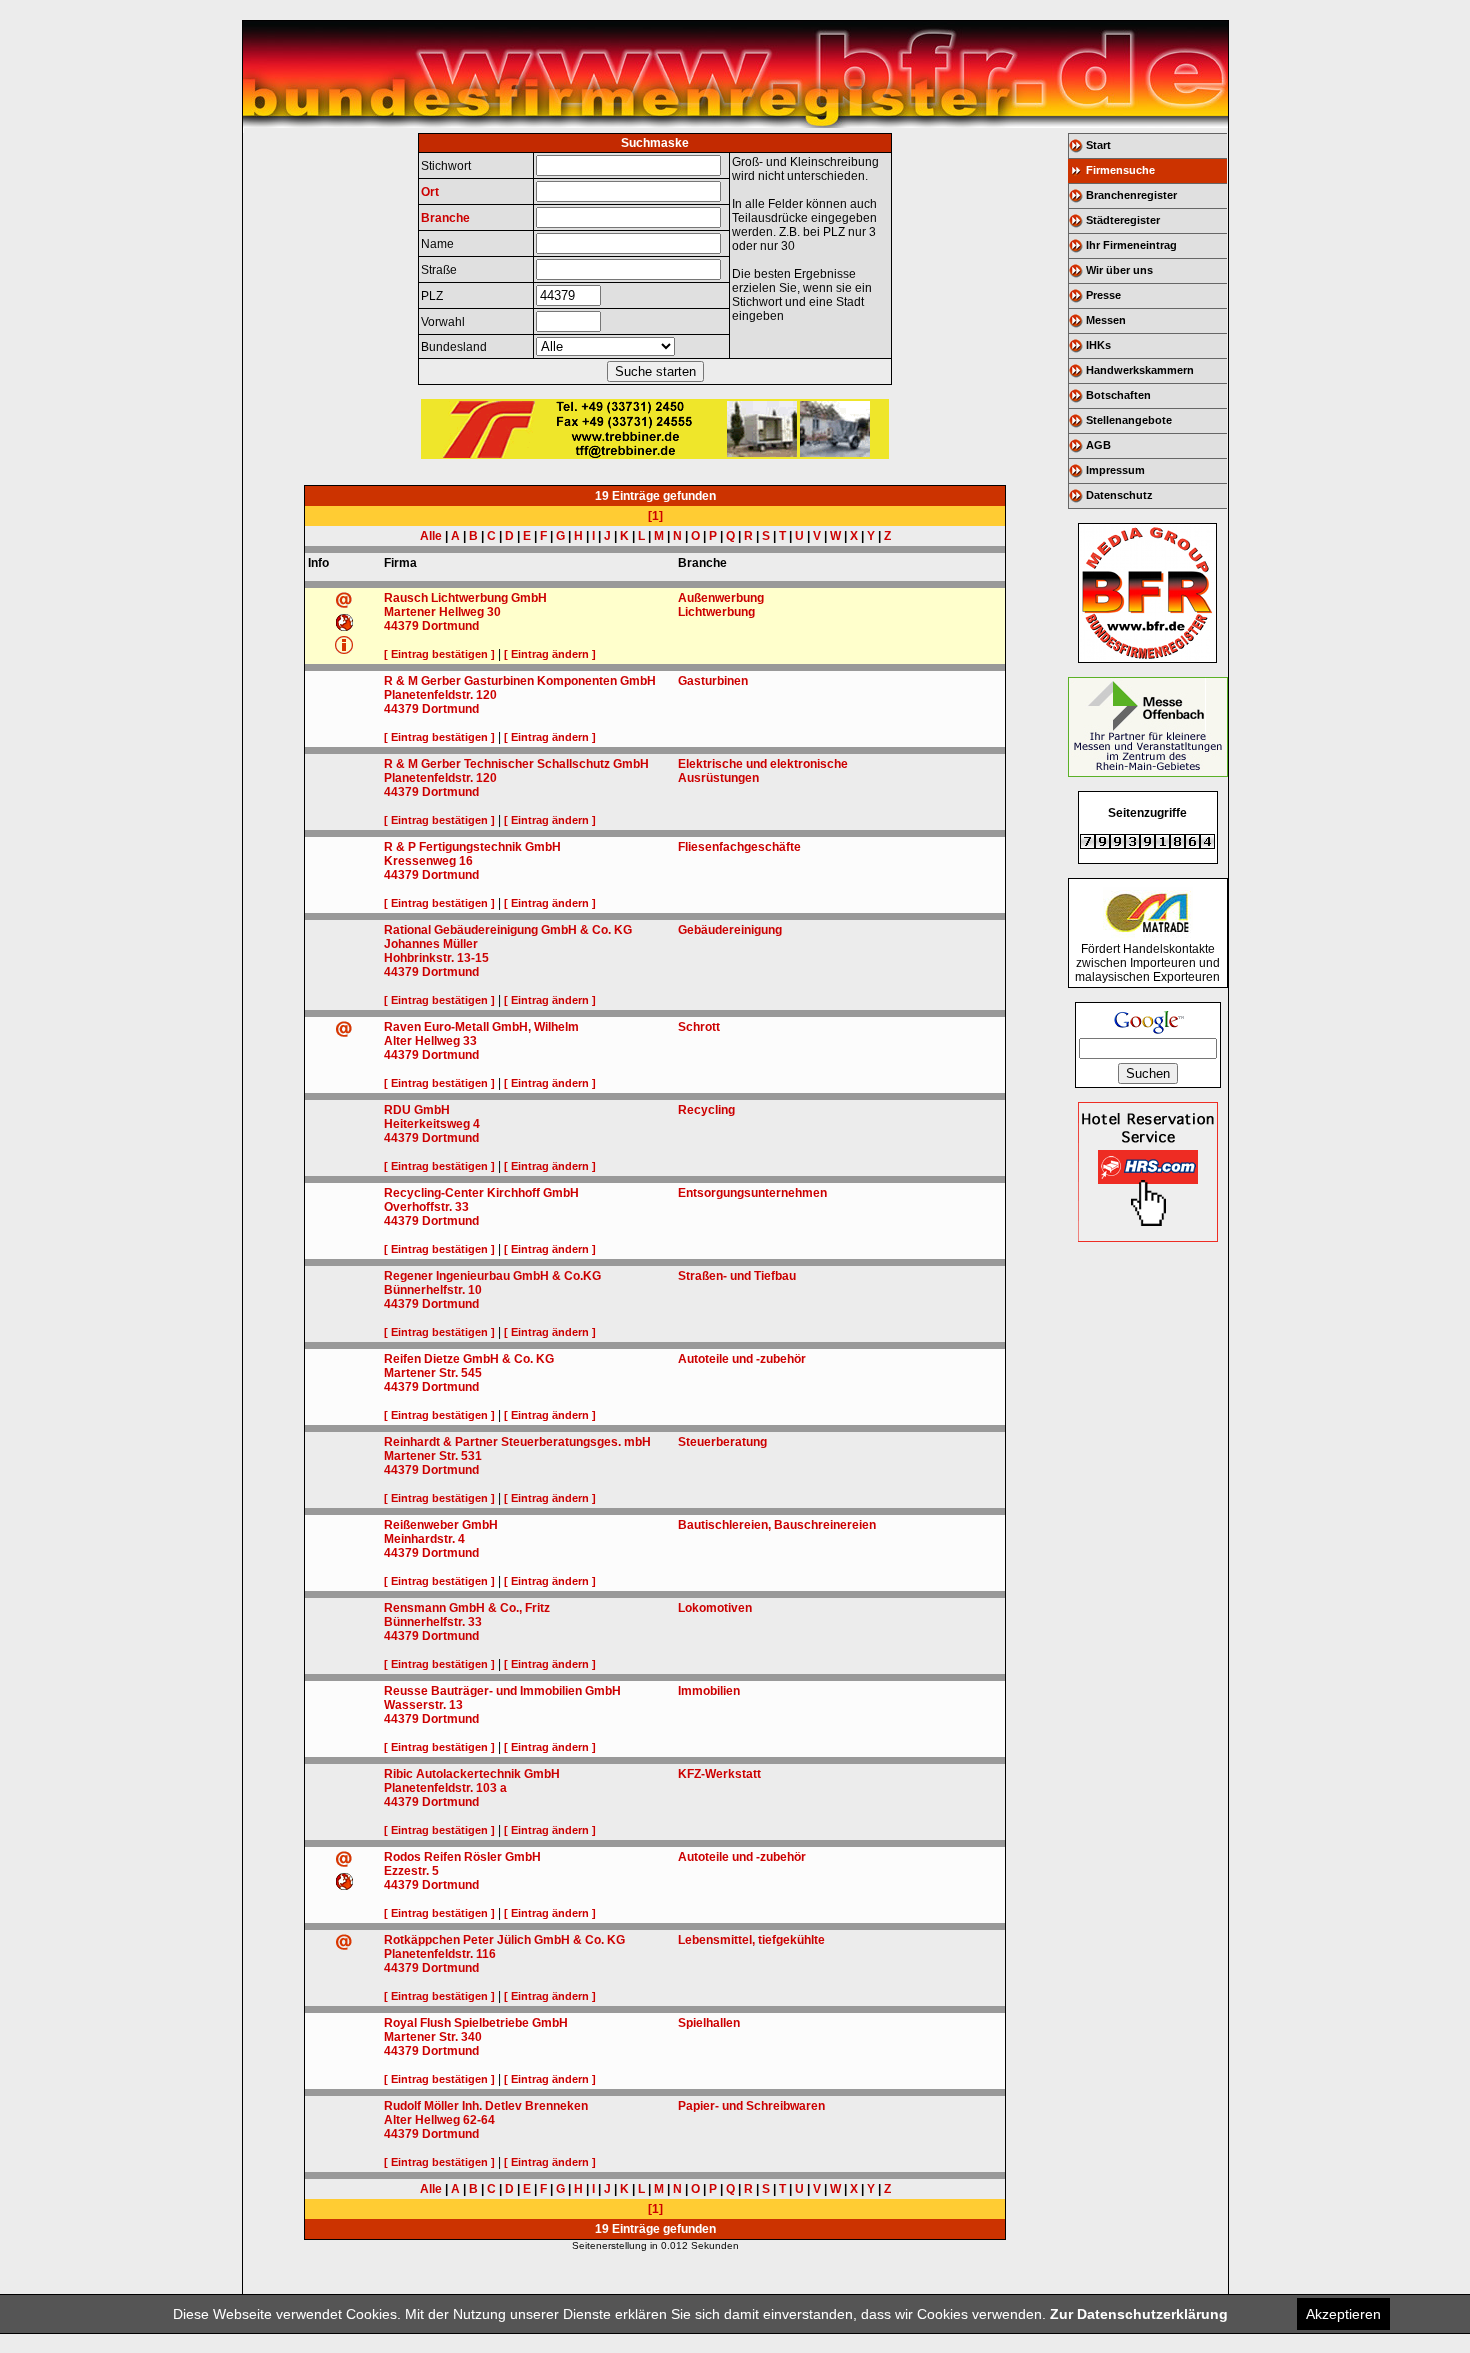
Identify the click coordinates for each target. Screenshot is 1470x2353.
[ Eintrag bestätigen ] (439, 654)
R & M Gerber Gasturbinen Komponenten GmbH (520, 681)
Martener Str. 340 (433, 2037)
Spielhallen (709, 2023)
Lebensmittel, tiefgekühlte (751, 1940)
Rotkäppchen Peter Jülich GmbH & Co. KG (504, 1940)
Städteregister (1123, 220)
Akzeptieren (1343, 2314)
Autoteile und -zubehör (742, 1359)
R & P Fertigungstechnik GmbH (472, 847)
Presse (1103, 295)
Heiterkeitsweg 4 (432, 1124)
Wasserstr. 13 (423, 1705)
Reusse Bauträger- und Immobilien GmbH (502, 1691)
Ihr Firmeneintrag (1131, 245)
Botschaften (1118, 395)
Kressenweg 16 (428, 861)
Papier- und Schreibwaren (751, 2106)
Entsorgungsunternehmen (752, 1193)
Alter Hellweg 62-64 (439, 2120)
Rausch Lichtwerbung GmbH (465, 598)
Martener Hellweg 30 (442, 612)
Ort (430, 192)
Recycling (706, 1110)
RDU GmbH (417, 1110)
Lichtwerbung (716, 612)
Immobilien (709, 1691)
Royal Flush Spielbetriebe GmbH (476, 2023)
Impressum (1115, 470)
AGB (1098, 445)
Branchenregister (1131, 195)
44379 (401, 626)
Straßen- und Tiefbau (737, 1276)
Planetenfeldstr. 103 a (445, 1788)
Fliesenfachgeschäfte (739, 847)
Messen (1106, 320)
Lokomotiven (715, 1608)
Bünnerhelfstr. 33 (433, 1622)
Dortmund (450, 626)
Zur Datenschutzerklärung (1139, 2314)
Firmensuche (1120, 170)
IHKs (1098, 345)
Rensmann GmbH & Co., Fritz (467, 1608)
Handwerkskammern (1140, 370)
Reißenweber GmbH (441, 1525)
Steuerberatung (722, 1442)
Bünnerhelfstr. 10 (433, 1290)
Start (1098, 145)
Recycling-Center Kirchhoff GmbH (481, 1193)
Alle (431, 536)
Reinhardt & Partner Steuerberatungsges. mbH (517, 1442)
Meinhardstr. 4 (424, 1539)
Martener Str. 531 (433, 1456)
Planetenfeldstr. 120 (440, 695)
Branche (445, 218)
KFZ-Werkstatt (719, 1774)
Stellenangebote (1129, 420)
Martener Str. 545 (433, 1373)
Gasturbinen (713, 681)
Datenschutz (1119, 495)
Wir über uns (1119, 270)
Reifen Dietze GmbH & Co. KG (469, 1359)
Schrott (699, 1027)
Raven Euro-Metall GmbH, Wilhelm (481, 1027)
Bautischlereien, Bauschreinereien (777, 1525)
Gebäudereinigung (730, 930)
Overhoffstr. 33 (426, 1207)
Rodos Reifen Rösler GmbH (462, 1857)
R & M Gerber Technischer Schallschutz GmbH (516, 764)
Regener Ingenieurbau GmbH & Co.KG (492, 1276)
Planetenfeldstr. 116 (440, 1954)
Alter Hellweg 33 (430, 1041)
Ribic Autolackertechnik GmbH (472, 1774)
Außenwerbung (721, 598)
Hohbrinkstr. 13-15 (436, 958)
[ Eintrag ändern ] (550, 654)
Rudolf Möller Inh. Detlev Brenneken (486, 2106)
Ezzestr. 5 (411, 1871)
